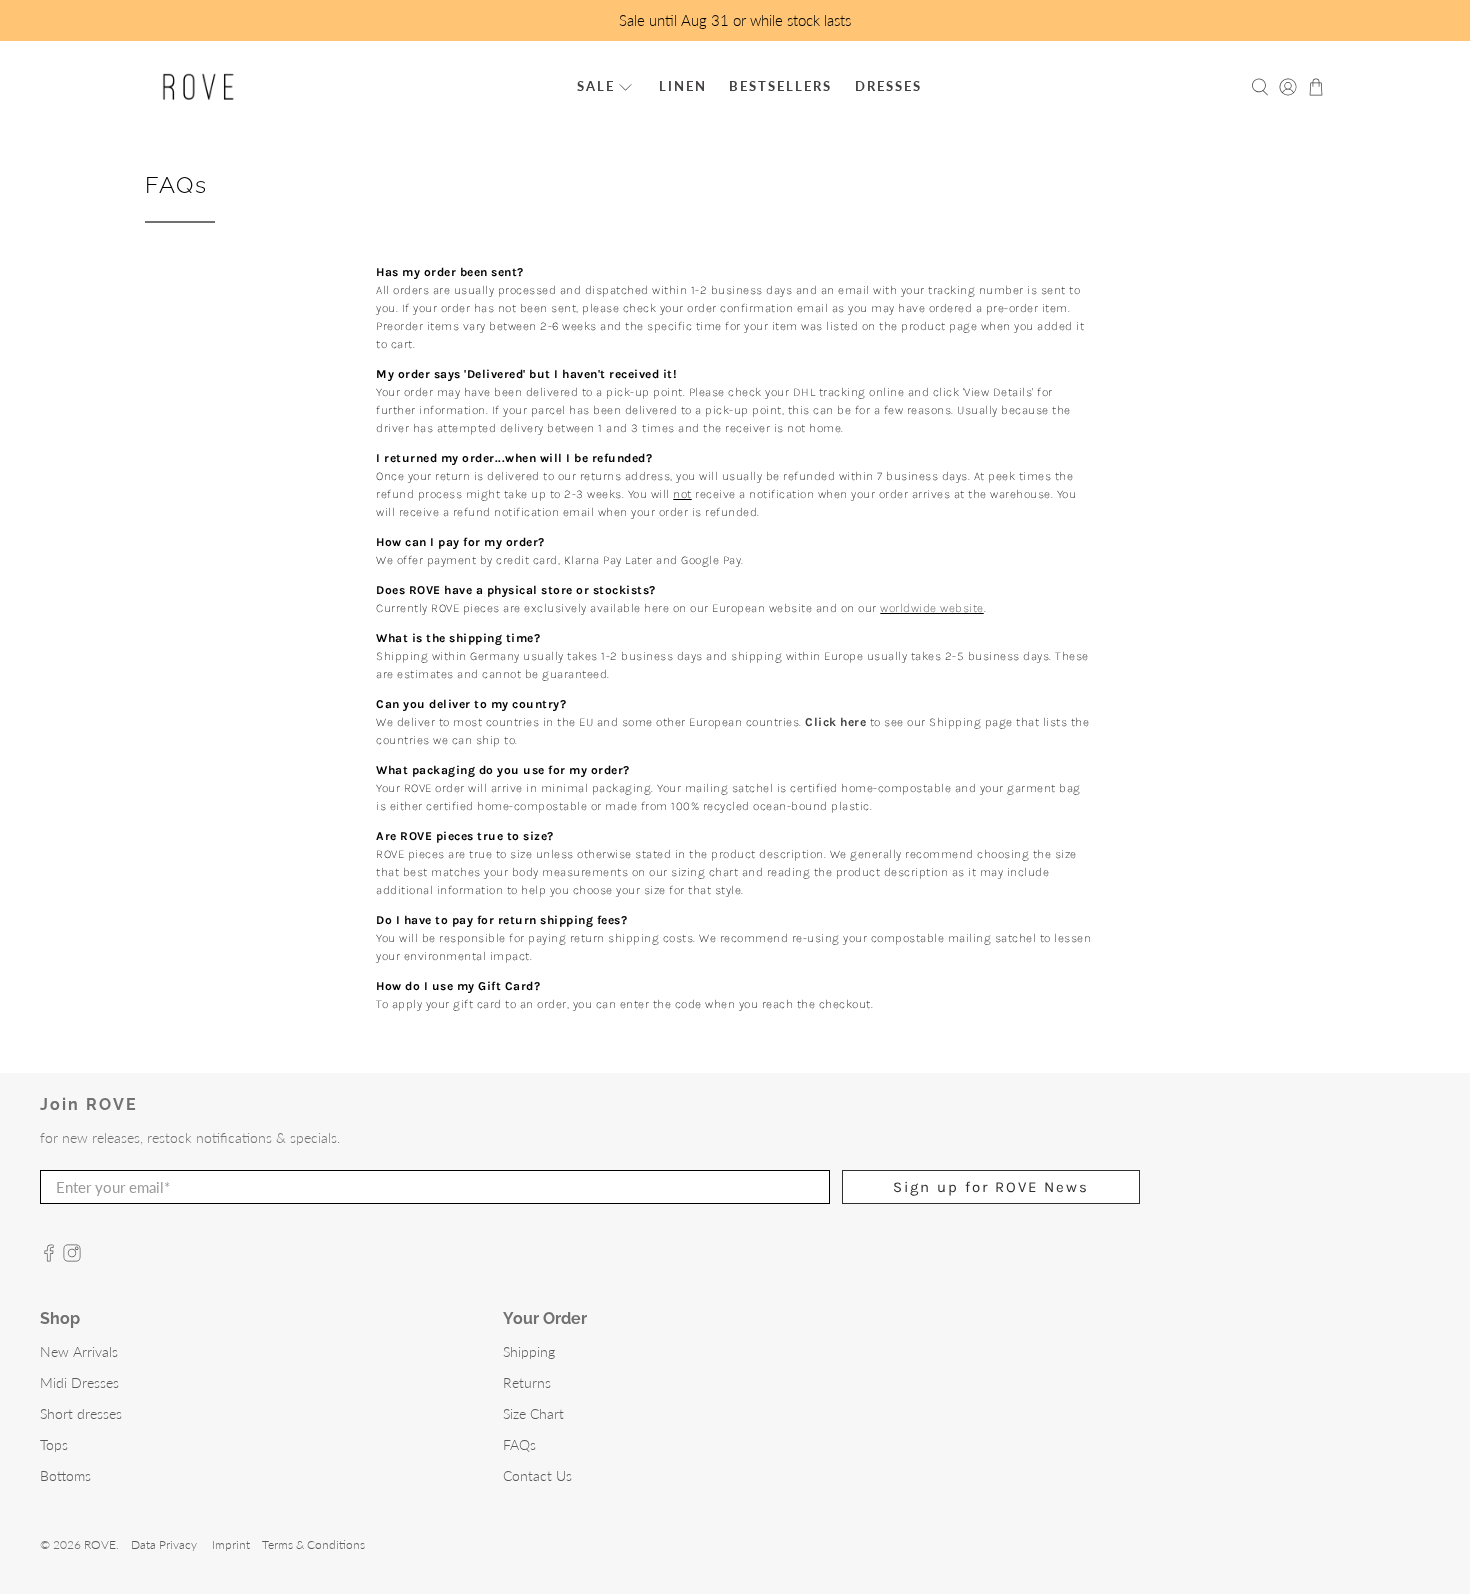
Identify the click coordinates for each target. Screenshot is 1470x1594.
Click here (835, 722)
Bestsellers (780, 86)
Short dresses (81, 1413)
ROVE (100, 1544)
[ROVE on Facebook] (49, 1256)
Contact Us (537, 1475)
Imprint (231, 1544)
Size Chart (533, 1413)
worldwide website (932, 608)
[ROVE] (198, 86)
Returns (527, 1382)
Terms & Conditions (313, 1544)
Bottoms (65, 1475)
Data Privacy (164, 1544)
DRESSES (888, 86)
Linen (683, 86)
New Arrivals (79, 1351)
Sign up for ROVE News (991, 1187)
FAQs (519, 1444)
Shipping (529, 1351)
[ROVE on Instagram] (72, 1256)
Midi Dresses (79, 1382)
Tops (54, 1444)
